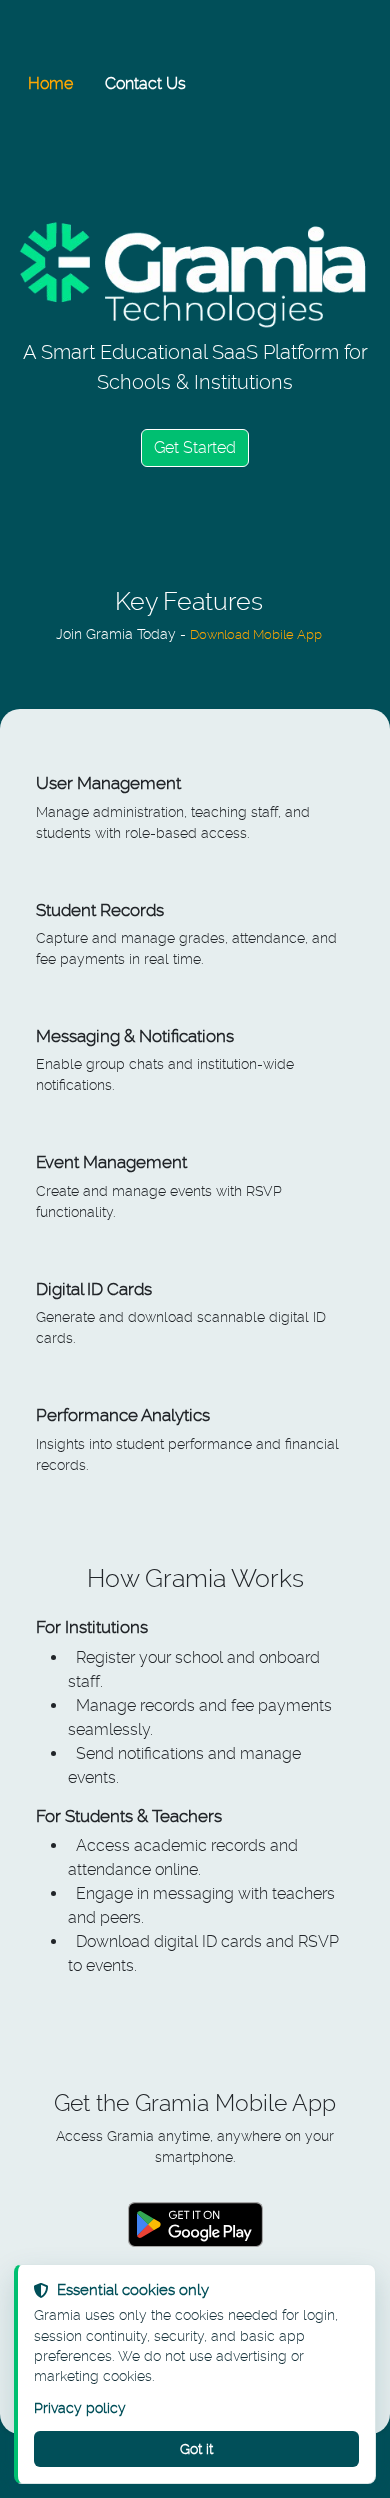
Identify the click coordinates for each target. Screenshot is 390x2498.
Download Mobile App (256, 634)
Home (50, 83)
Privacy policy (80, 2408)
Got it (196, 2449)
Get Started (195, 447)
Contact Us (145, 83)
